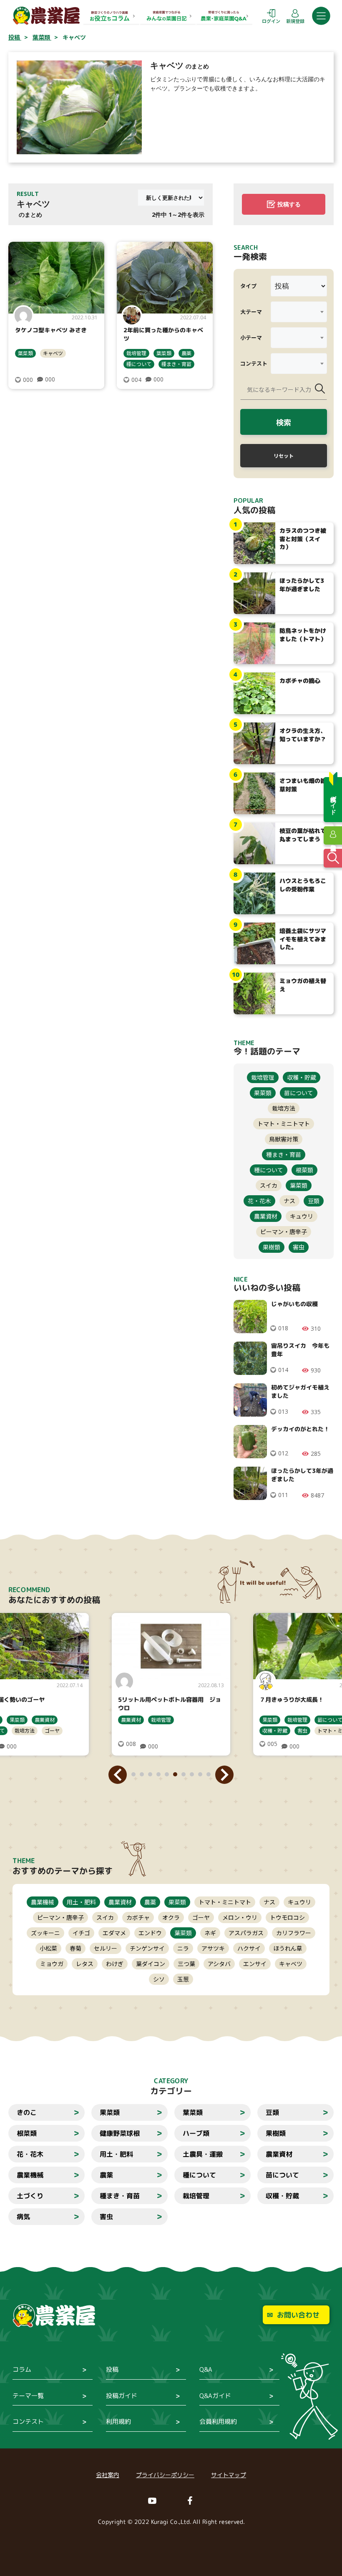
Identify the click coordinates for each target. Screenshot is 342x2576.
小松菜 (48, 1948)
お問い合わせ (298, 2315)
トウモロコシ (287, 1917)
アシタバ (219, 1964)
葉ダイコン (151, 1964)
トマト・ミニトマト (284, 1124)
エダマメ (114, 1933)
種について (139, 364)
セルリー (106, 1948)
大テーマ (251, 312)
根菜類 (304, 1170)
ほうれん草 (288, 1948)
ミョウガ (52, 1964)
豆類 (314, 1201)
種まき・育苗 (176, 364)
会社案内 (108, 2475)
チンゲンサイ (147, 1948)
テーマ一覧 (28, 2396)
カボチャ (138, 1917)
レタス (85, 1964)
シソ (159, 1979)
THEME (24, 1861)
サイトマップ (229, 2475)
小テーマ (251, 337)
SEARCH (246, 247)
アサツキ (213, 1948)
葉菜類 (25, 353)
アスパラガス (246, 1933)
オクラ (171, 1917)
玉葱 (183, 1979)
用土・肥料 (81, 1902)
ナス (289, 1201)
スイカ (269, 1185)
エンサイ (255, 1964)
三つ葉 (186, 1964)
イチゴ (81, 1933)
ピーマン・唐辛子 (284, 1232)
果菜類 (263, 1093)
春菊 (75, 1948)
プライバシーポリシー (165, 2475)
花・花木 (259, 1201)
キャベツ (53, 353)
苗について (299, 1093)
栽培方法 (284, 1108)
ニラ (183, 1948)
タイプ (248, 286)
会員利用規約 (218, 2422)
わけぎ (115, 1964)
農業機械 (43, 1902)
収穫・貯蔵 (302, 1077)
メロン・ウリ (240, 1917)
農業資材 (266, 1216)
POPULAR (248, 500)
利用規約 (118, 2422)
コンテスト (254, 363)
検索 (284, 422)
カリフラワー (294, 1933)
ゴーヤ (201, 1917)
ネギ (210, 1933)
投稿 (112, 2369)
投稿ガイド (122, 2396)
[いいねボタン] (18, 380)
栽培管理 (136, 353)
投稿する (289, 204)
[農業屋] (46, 15)
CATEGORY (171, 2081)
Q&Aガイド (215, 2396)
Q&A (206, 2369)
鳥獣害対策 (284, 1139)
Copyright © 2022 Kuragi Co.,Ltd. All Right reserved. (171, 2522)
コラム (22, 2369)
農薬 (186, 353)
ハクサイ (249, 1948)
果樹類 (272, 1247)
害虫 (299, 1247)
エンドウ (150, 1933)
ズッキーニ (45, 1933)
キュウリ (302, 1216)
